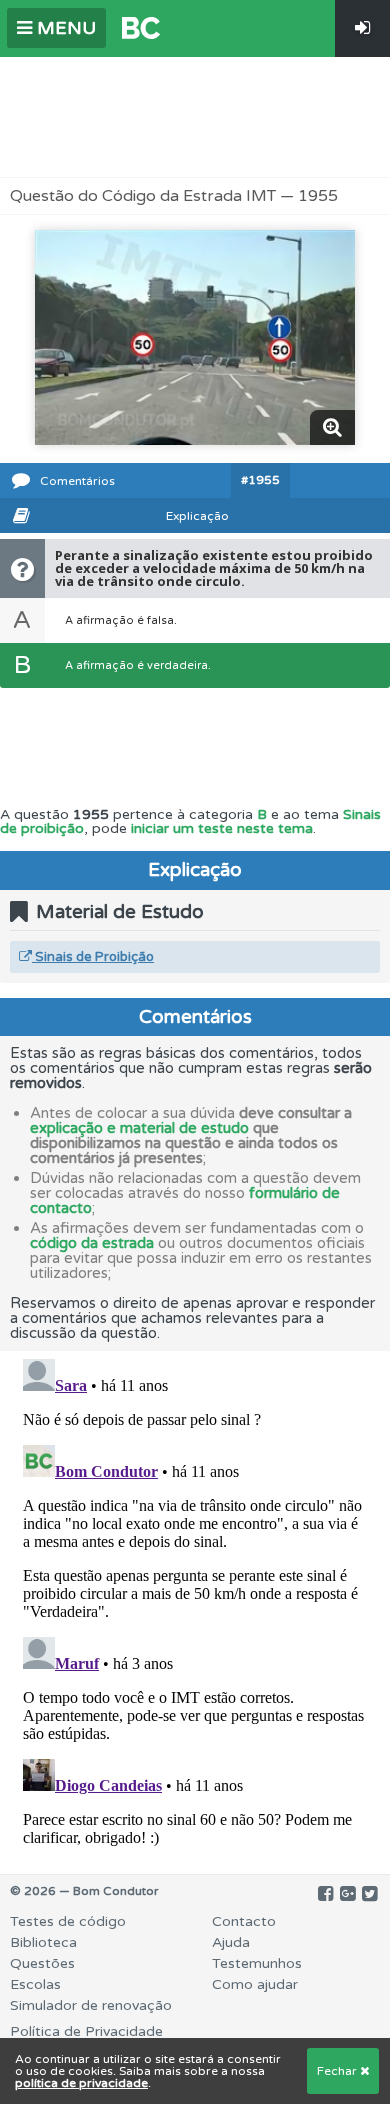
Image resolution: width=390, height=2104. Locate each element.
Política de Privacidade (86, 2031)
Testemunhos (257, 1963)
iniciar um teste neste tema (222, 828)
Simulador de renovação (91, 2005)
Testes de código (68, 1921)
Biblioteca (43, 1942)
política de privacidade (81, 2083)
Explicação (197, 516)
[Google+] (347, 1894)
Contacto (244, 1921)
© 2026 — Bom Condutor (84, 1891)
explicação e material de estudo (139, 1128)
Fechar (338, 2071)
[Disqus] (195, 1601)
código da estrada (92, 1243)
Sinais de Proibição (93, 957)
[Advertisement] (195, 117)
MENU (64, 28)
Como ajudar (255, 1984)
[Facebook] (325, 1894)
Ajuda (231, 1942)
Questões (42, 1963)
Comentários (77, 481)
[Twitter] (369, 1894)
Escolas (35, 1984)
